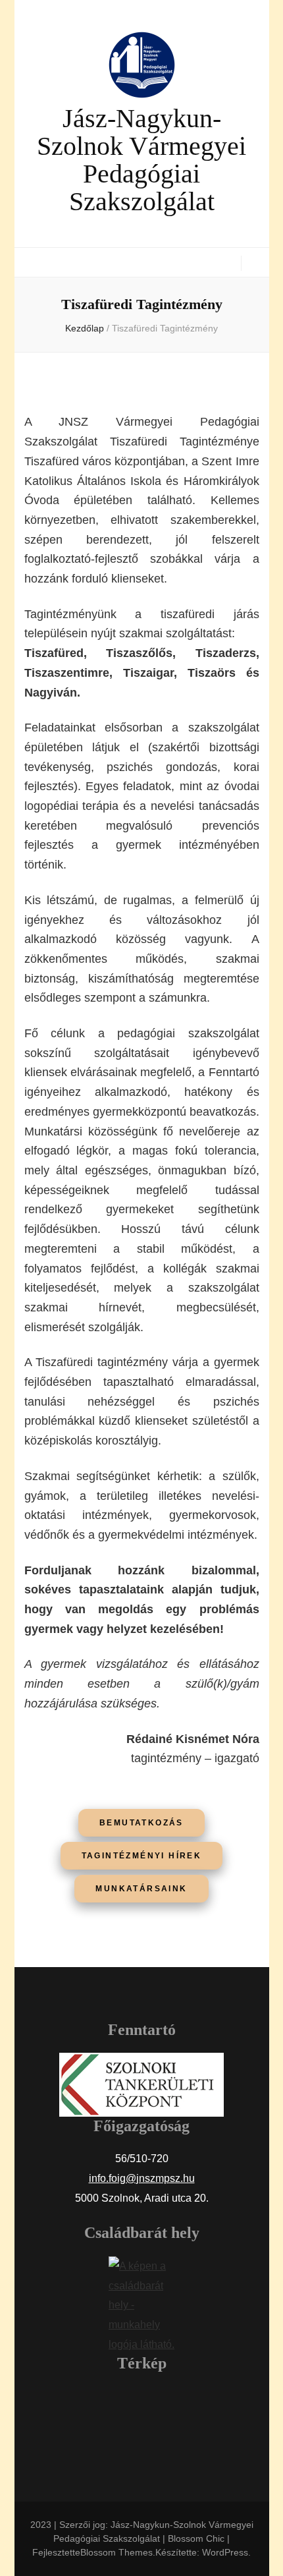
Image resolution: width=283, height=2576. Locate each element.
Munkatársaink (141, 1889)
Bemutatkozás (141, 1823)
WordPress (225, 2552)
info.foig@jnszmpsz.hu (142, 2178)
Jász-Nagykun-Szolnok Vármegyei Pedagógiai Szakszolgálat (141, 160)
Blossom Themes (116, 2552)
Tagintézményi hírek (142, 1856)
